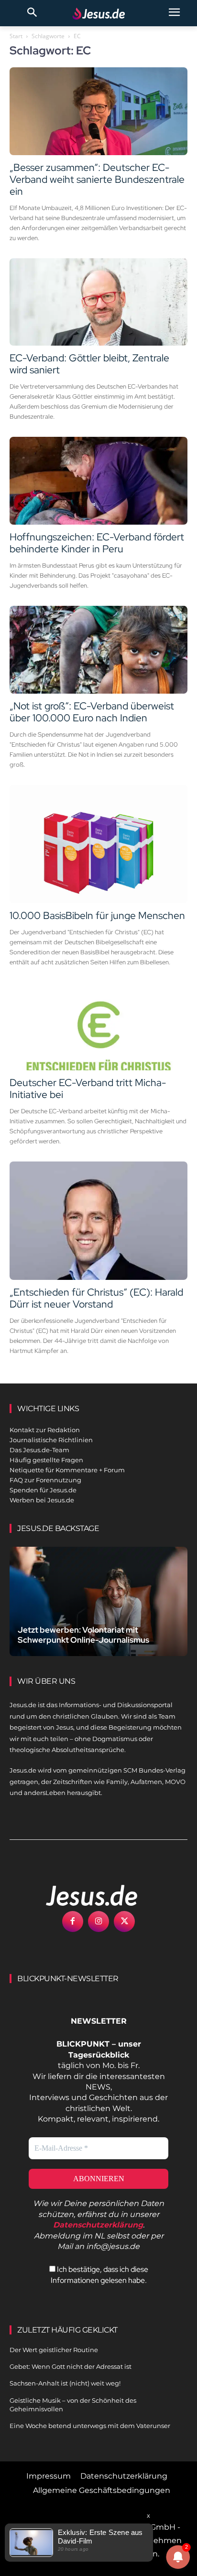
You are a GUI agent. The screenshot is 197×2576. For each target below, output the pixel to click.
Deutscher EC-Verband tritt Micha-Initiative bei (88, 1088)
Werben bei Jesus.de (42, 1500)
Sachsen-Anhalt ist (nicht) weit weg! (65, 2383)
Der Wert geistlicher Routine (54, 2350)
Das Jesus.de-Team (39, 1450)
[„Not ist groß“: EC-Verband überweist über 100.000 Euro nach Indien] (98, 650)
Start (16, 36)
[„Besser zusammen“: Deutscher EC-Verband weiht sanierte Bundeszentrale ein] (98, 111)
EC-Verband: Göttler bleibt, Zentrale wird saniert (89, 364)
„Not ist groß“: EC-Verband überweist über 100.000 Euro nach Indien (92, 712)
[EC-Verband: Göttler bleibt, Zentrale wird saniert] (98, 302)
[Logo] (81, 1895)
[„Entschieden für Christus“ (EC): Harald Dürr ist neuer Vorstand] (98, 1221)
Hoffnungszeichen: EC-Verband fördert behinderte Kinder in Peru (97, 543)
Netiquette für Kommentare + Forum (67, 1470)
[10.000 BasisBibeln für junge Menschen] (98, 844)
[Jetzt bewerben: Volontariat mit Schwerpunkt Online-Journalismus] (98, 1602)
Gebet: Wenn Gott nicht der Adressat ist (71, 2366)
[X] (124, 1921)
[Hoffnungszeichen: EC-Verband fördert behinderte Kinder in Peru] (98, 481)
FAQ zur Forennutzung (45, 1480)
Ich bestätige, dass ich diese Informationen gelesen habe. (99, 2275)
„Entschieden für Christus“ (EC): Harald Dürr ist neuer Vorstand (96, 1298)
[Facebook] (73, 1921)
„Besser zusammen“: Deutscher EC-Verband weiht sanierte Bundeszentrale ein (97, 179)
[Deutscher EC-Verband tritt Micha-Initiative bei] (98, 1026)
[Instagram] (98, 1921)
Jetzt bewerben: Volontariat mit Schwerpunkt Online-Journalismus (83, 1635)
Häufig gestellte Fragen (46, 1460)
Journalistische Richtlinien (51, 1440)
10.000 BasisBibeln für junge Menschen (97, 915)
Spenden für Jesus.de (43, 1490)
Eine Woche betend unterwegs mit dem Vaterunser (90, 2426)
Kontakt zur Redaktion (45, 1430)
